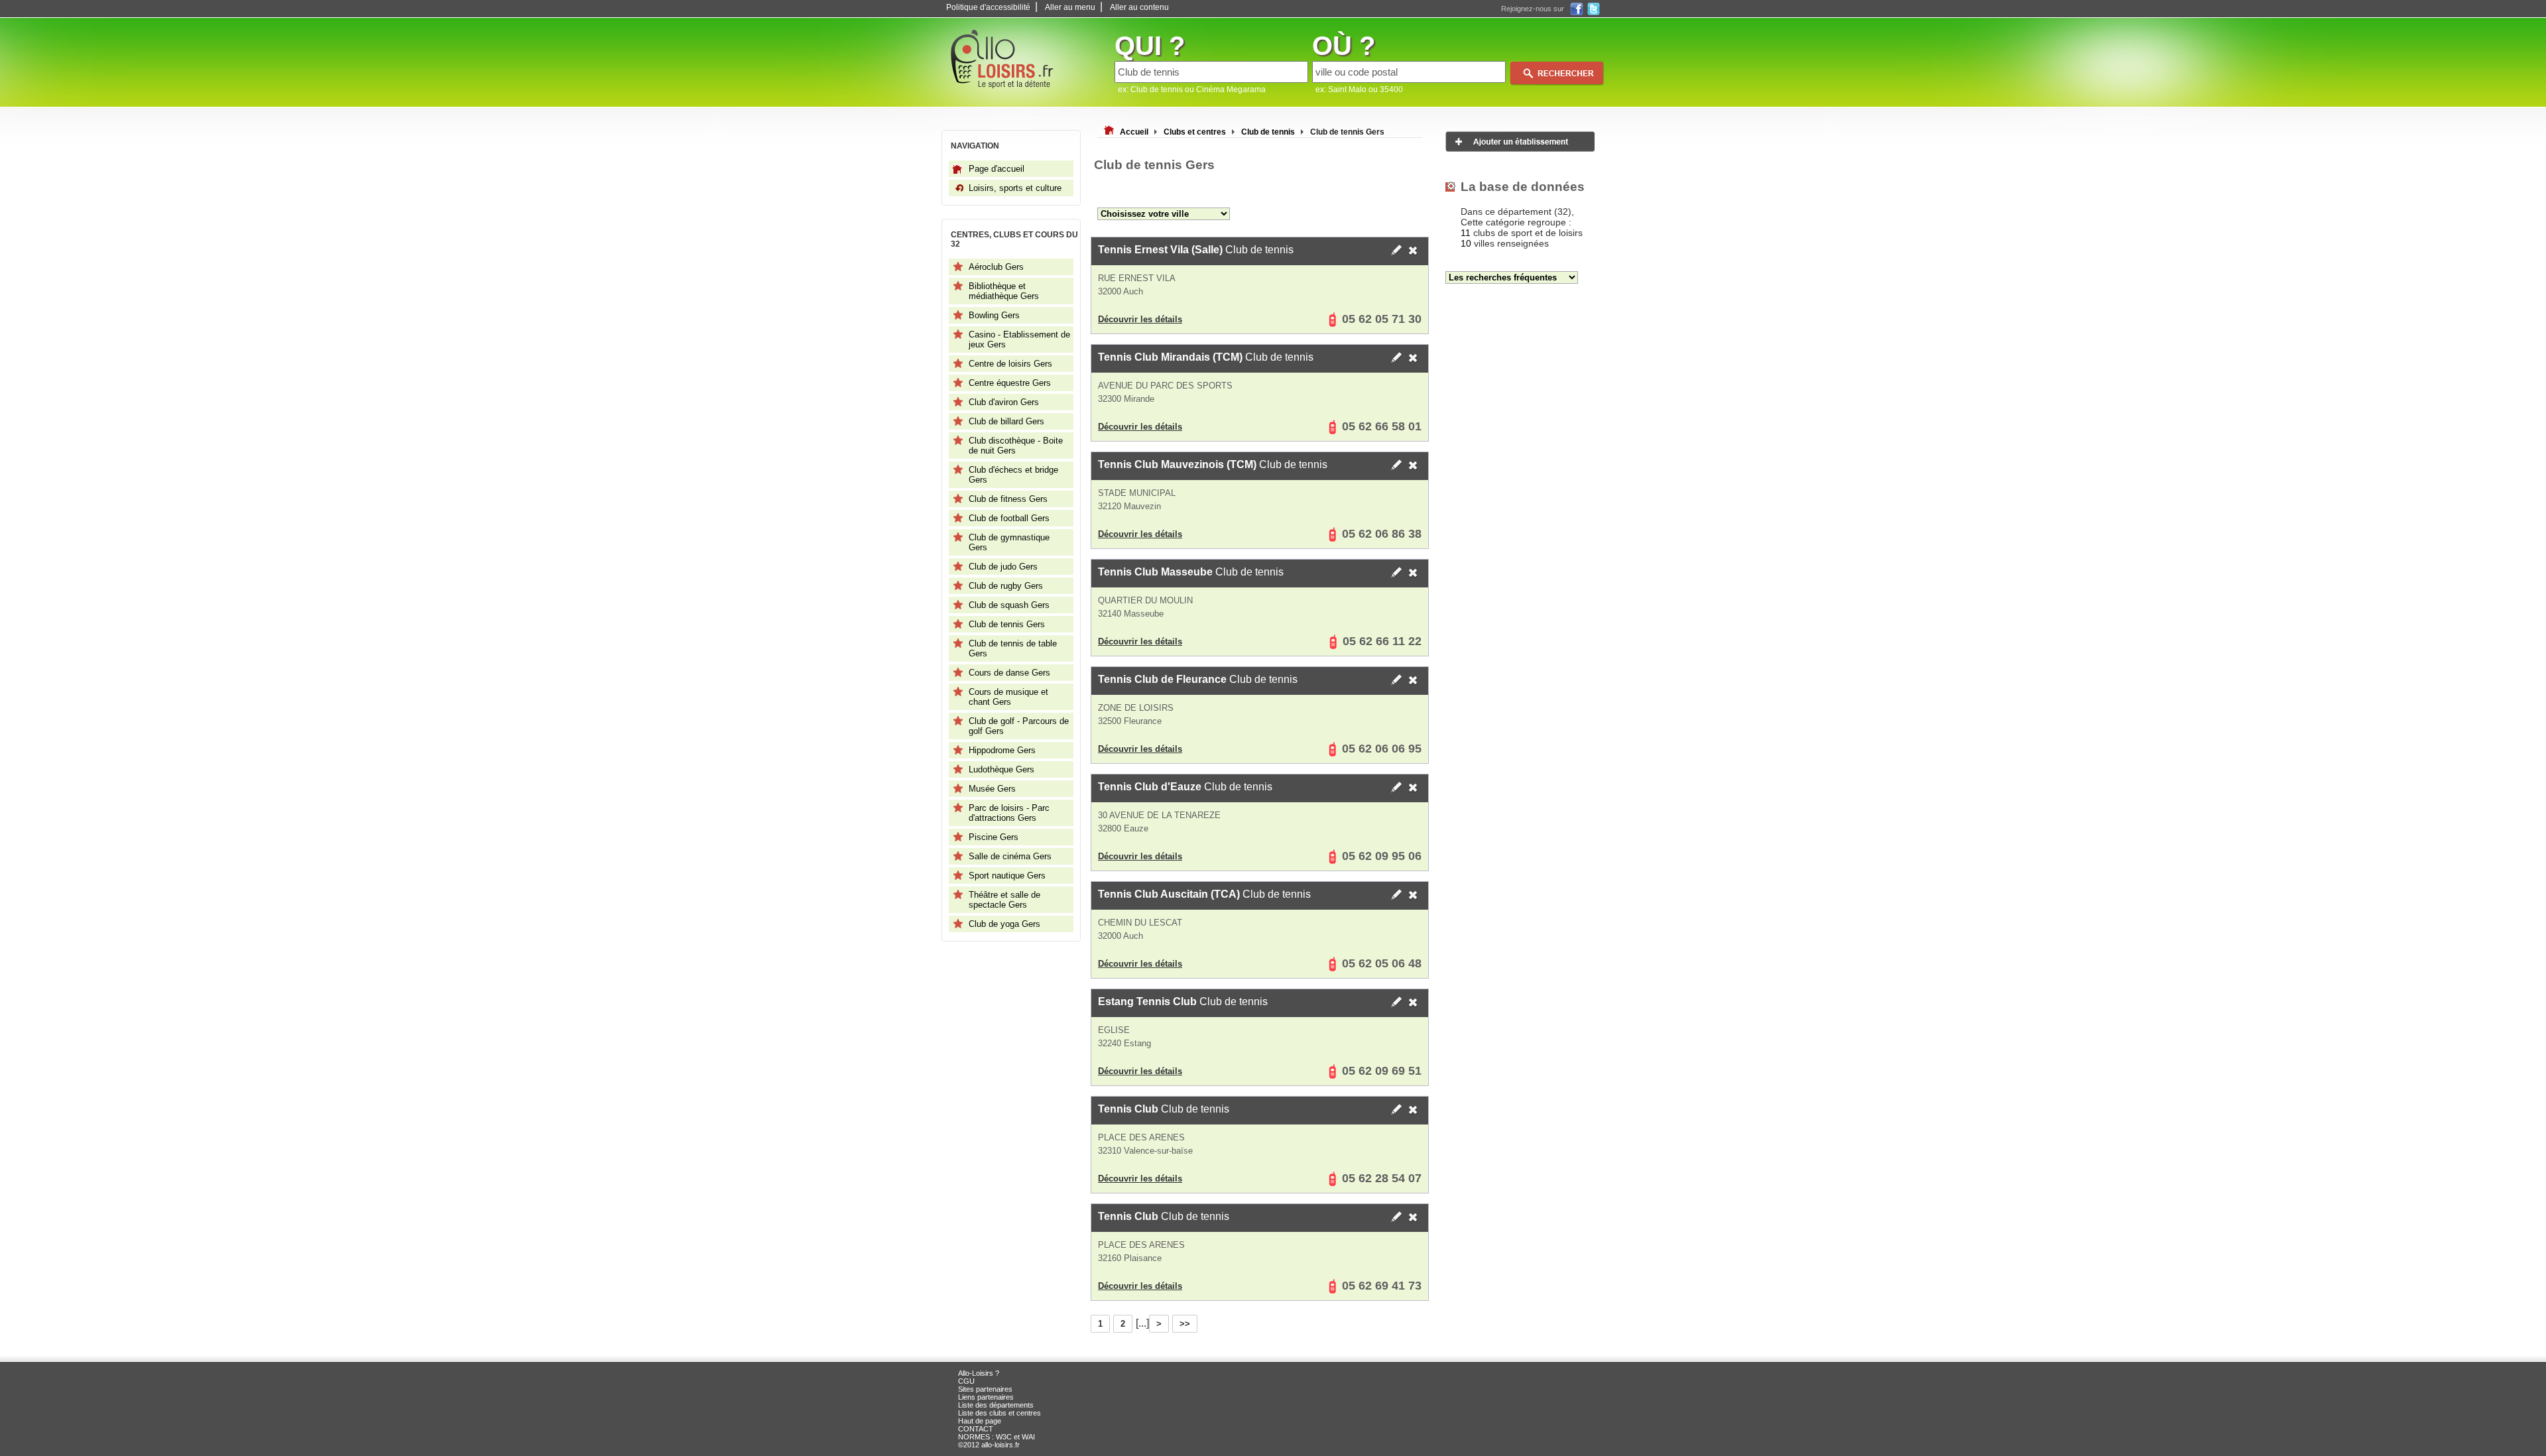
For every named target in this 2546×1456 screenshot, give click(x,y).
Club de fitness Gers (1008, 499)
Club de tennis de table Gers (1013, 648)
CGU (966, 1381)
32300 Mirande (1126, 399)
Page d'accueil (997, 169)
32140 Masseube (1131, 614)
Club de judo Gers (1003, 567)
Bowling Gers (994, 315)
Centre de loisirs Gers (1010, 364)
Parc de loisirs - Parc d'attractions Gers (1009, 813)
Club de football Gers (1009, 518)
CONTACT (976, 1429)
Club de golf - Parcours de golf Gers (1019, 726)
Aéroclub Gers (996, 267)
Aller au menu (1070, 7)
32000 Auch (1121, 291)
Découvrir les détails (1140, 319)
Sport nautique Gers (1007, 876)
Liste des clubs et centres (1000, 1413)
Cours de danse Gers (1009, 673)
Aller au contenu (1139, 7)
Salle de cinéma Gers (1010, 856)
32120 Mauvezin (1129, 506)
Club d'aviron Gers (1004, 402)
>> (1185, 1324)
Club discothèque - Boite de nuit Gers (1016, 446)
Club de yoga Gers (1004, 924)
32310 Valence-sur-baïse (1145, 1151)
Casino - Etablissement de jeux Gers (1019, 339)
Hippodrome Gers (1002, 750)
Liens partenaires (986, 1397)
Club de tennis (1196, 250)
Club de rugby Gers (1006, 586)
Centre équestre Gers (1010, 383)
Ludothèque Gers (1001, 769)
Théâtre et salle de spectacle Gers (1004, 900)
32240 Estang (1124, 1043)
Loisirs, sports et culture (1015, 188)
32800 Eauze (1123, 828)
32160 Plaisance (1130, 1258)
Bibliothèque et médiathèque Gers (1004, 291)
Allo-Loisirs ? (979, 1373)
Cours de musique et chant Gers (1008, 697)
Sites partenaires (985, 1389)
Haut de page (980, 1421)
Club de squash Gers (1009, 605)
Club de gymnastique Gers (1009, 542)
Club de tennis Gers (1007, 624)
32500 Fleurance (1130, 721)
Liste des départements (996, 1405)
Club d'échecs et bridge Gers (1013, 475)
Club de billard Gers (1006, 421)
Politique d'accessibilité (988, 7)
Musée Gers (992, 789)
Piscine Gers (994, 837)
